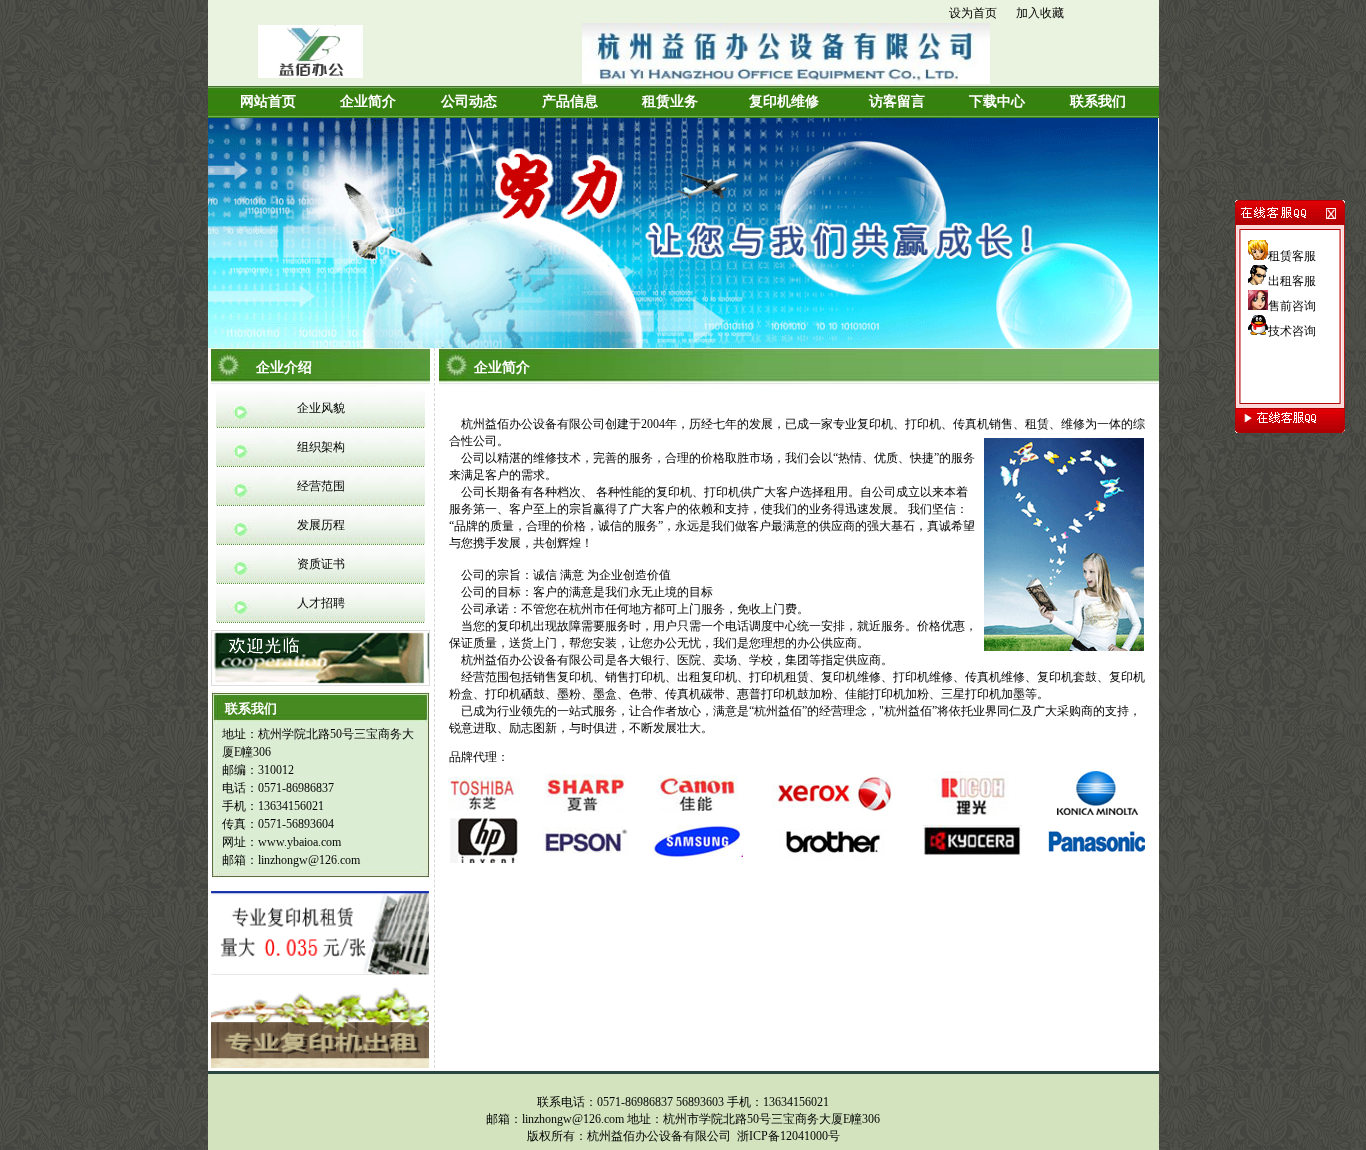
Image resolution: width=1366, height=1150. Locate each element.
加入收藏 (1040, 13)
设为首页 (973, 13)
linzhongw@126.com (309, 860)
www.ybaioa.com (299, 842)
